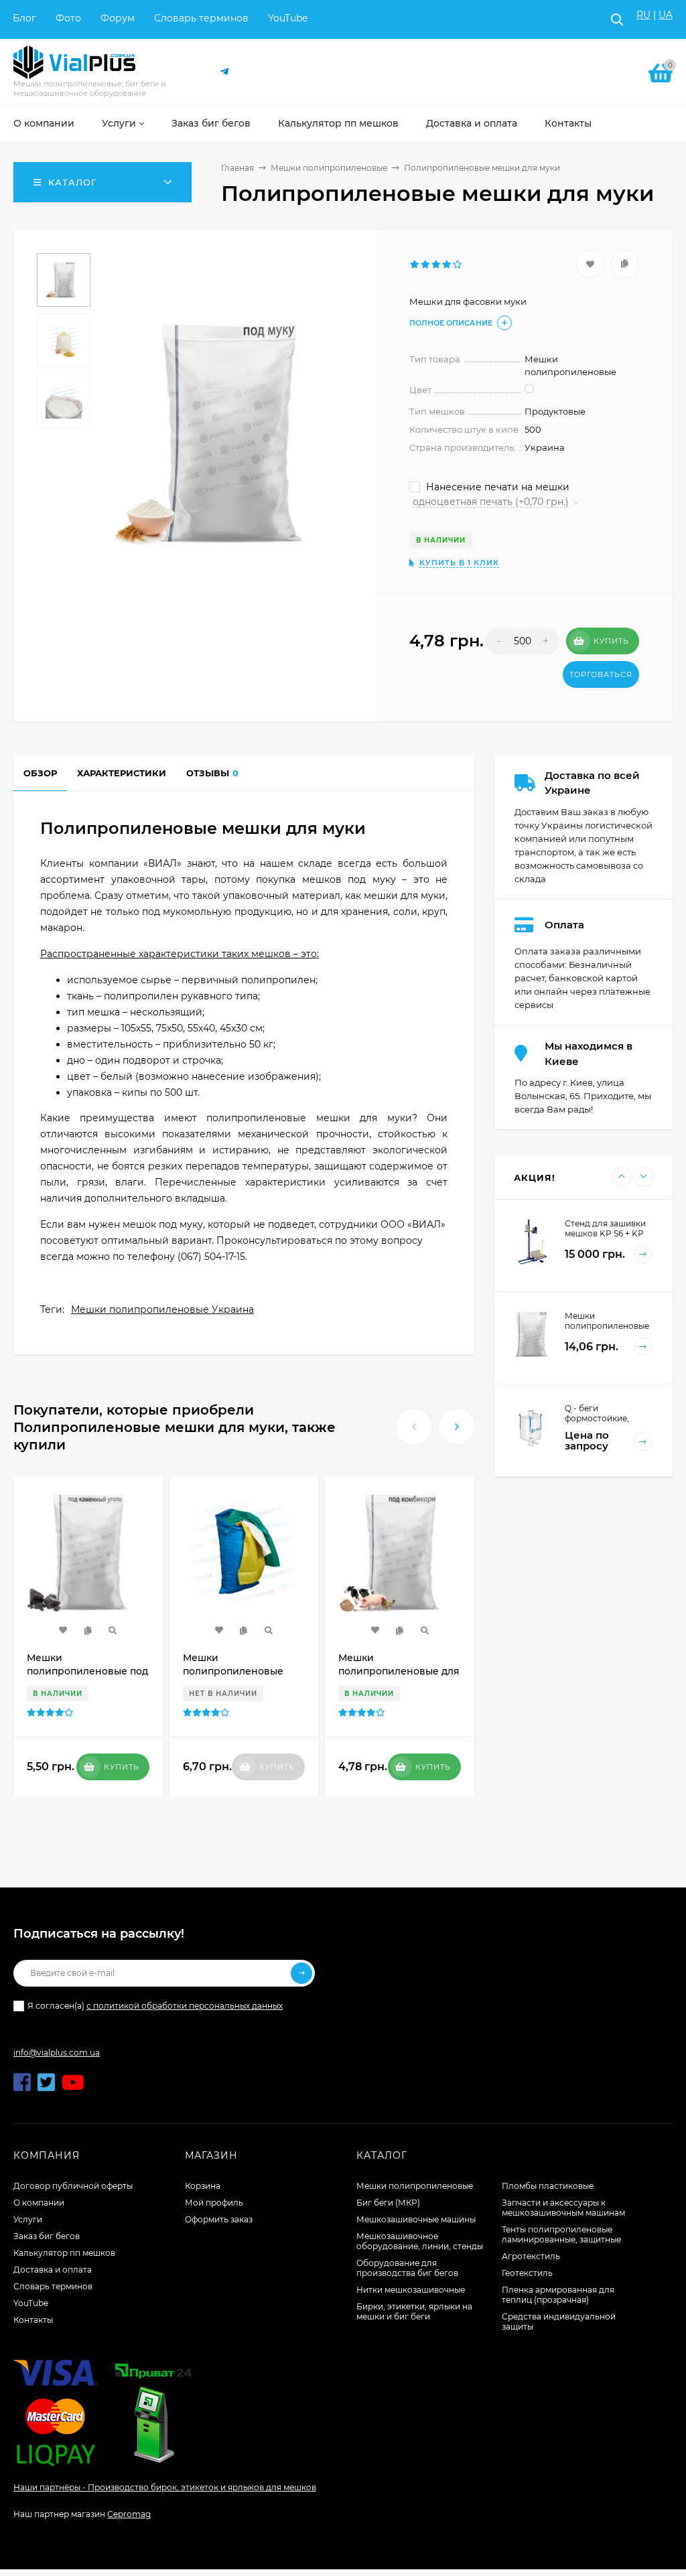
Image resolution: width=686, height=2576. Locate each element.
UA (666, 15)
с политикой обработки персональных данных (185, 2006)
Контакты (33, 2320)
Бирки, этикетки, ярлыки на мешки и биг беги (414, 2311)
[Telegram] (225, 72)
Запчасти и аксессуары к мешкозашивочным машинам (563, 2208)
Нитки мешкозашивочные (411, 2290)
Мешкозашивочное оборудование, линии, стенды (420, 2241)
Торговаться (601, 674)
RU (643, 15)
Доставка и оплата (53, 2270)
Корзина (203, 2186)
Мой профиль (214, 2203)
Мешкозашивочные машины (416, 2219)
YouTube (288, 18)
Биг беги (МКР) (388, 2203)
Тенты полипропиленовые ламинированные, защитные (561, 2234)
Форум (118, 18)
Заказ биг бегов (47, 2236)
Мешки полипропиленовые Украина (162, 1309)
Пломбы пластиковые (548, 2186)
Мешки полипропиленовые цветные (233, 1671)
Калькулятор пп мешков (64, 2253)
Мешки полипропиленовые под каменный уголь (87, 1671)
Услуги (28, 2219)
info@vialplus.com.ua (57, 2053)
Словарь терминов (201, 18)
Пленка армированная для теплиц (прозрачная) (558, 2295)
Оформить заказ (219, 2219)
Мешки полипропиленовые (329, 168)
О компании (39, 2203)
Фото (68, 18)
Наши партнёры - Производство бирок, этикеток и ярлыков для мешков (165, 2487)
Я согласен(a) (155, 2006)
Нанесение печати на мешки (496, 487)
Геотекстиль (527, 2273)
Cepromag (129, 2514)
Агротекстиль (531, 2256)
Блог (24, 18)
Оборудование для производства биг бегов (407, 2268)
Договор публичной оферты (73, 2186)
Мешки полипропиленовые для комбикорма (399, 1671)
